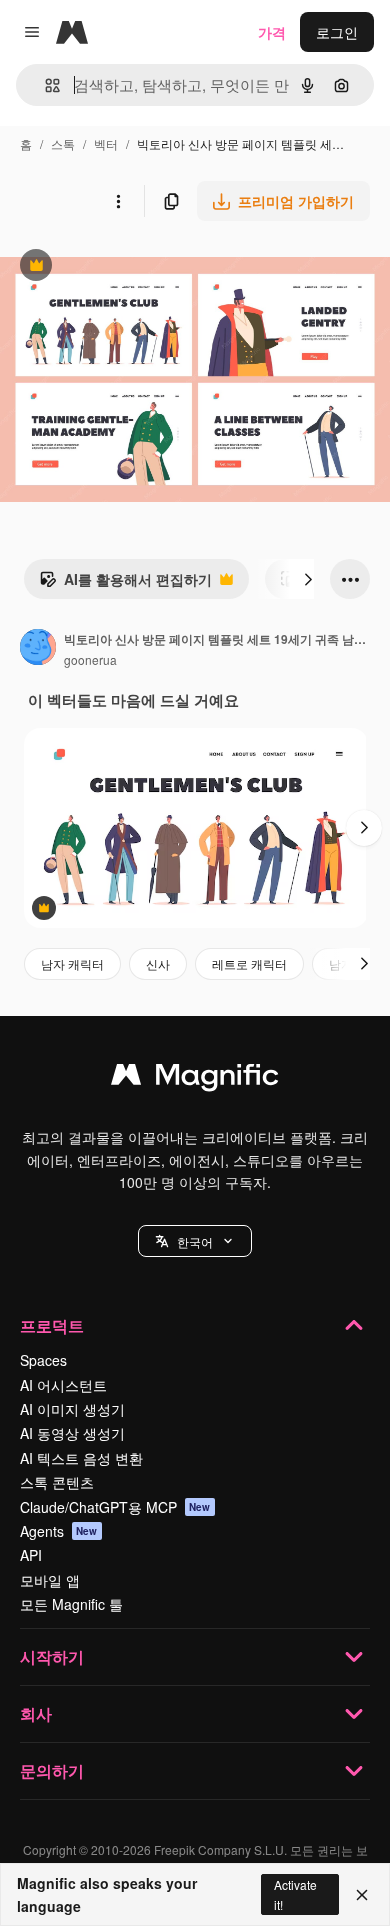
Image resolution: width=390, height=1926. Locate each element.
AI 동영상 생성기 (72, 1433)
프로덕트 (52, 1325)
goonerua (90, 659)
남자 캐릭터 (72, 963)
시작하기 (52, 1656)
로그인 (337, 32)
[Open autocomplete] (44, 85)
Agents (59, 1531)
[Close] (362, 1895)
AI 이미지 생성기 (72, 1409)
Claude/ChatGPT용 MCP (115, 1507)
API (31, 1555)
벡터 (106, 143)
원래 (115, 267)
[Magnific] (195, 1079)
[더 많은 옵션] (118, 201)
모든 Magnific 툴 (71, 1604)
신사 (158, 963)
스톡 (63, 143)
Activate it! (295, 1894)
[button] (195, 1241)
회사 (36, 1713)
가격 (272, 32)
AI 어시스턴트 (63, 1385)
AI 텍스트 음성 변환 (81, 1458)
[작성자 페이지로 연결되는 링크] (38, 649)
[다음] (308, 579)
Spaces (43, 1360)
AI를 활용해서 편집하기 (125, 584)
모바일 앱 (50, 1580)
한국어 (195, 1241)
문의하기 (52, 1770)
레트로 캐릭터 (249, 963)
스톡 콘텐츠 (57, 1482)
